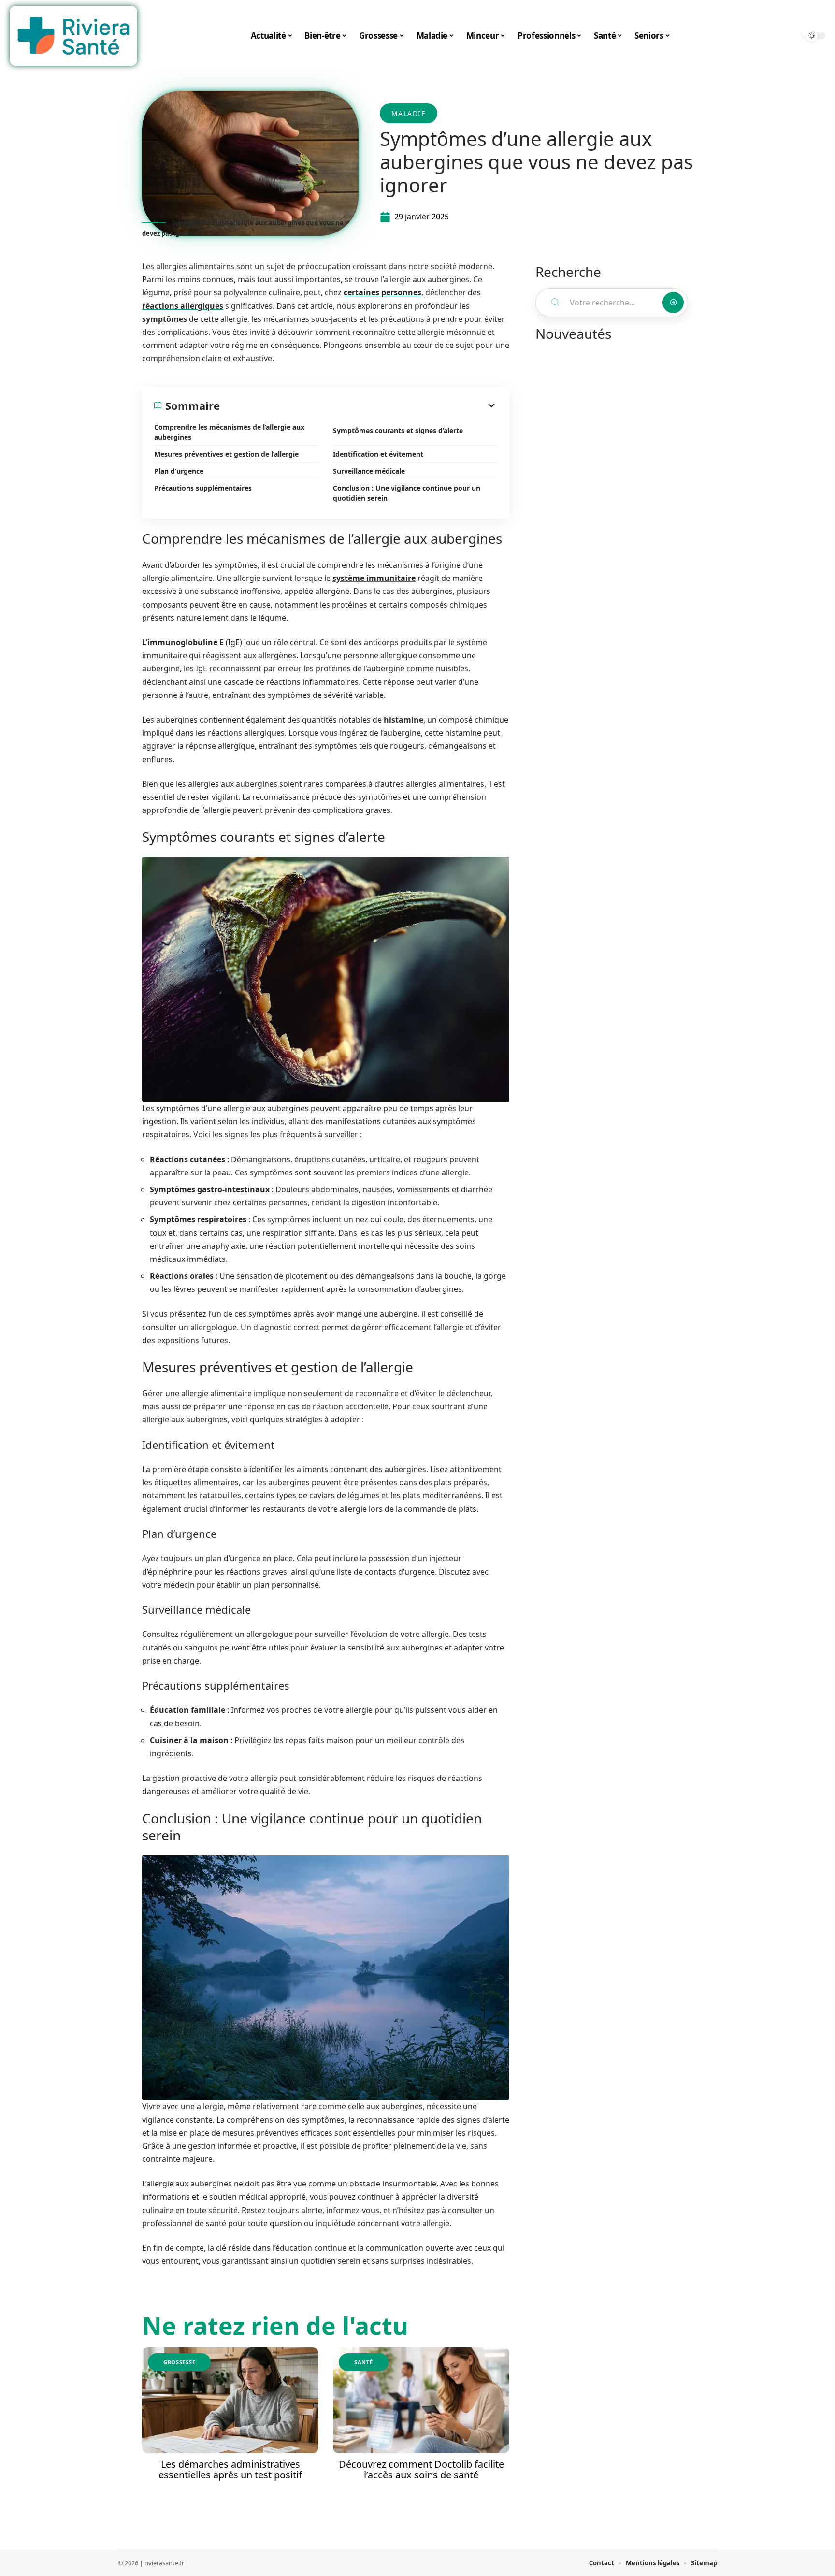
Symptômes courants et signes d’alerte (398, 430)
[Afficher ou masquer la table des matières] (359, 405)
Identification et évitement (378, 454)
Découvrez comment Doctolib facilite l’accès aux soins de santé (421, 2469)
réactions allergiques (183, 306)
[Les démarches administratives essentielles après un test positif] (230, 2400)
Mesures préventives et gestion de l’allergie (226, 454)
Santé (364, 2362)
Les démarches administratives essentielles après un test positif (230, 2469)
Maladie (409, 113)
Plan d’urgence (179, 471)
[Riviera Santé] (73, 36)
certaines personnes (382, 292)
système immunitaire (374, 578)
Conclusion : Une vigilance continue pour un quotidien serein (407, 493)
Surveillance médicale (369, 471)
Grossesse (179, 2362)
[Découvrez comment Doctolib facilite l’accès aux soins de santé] (421, 2400)
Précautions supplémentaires (203, 488)
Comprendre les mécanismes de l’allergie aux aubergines (229, 432)
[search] (791, 36)
